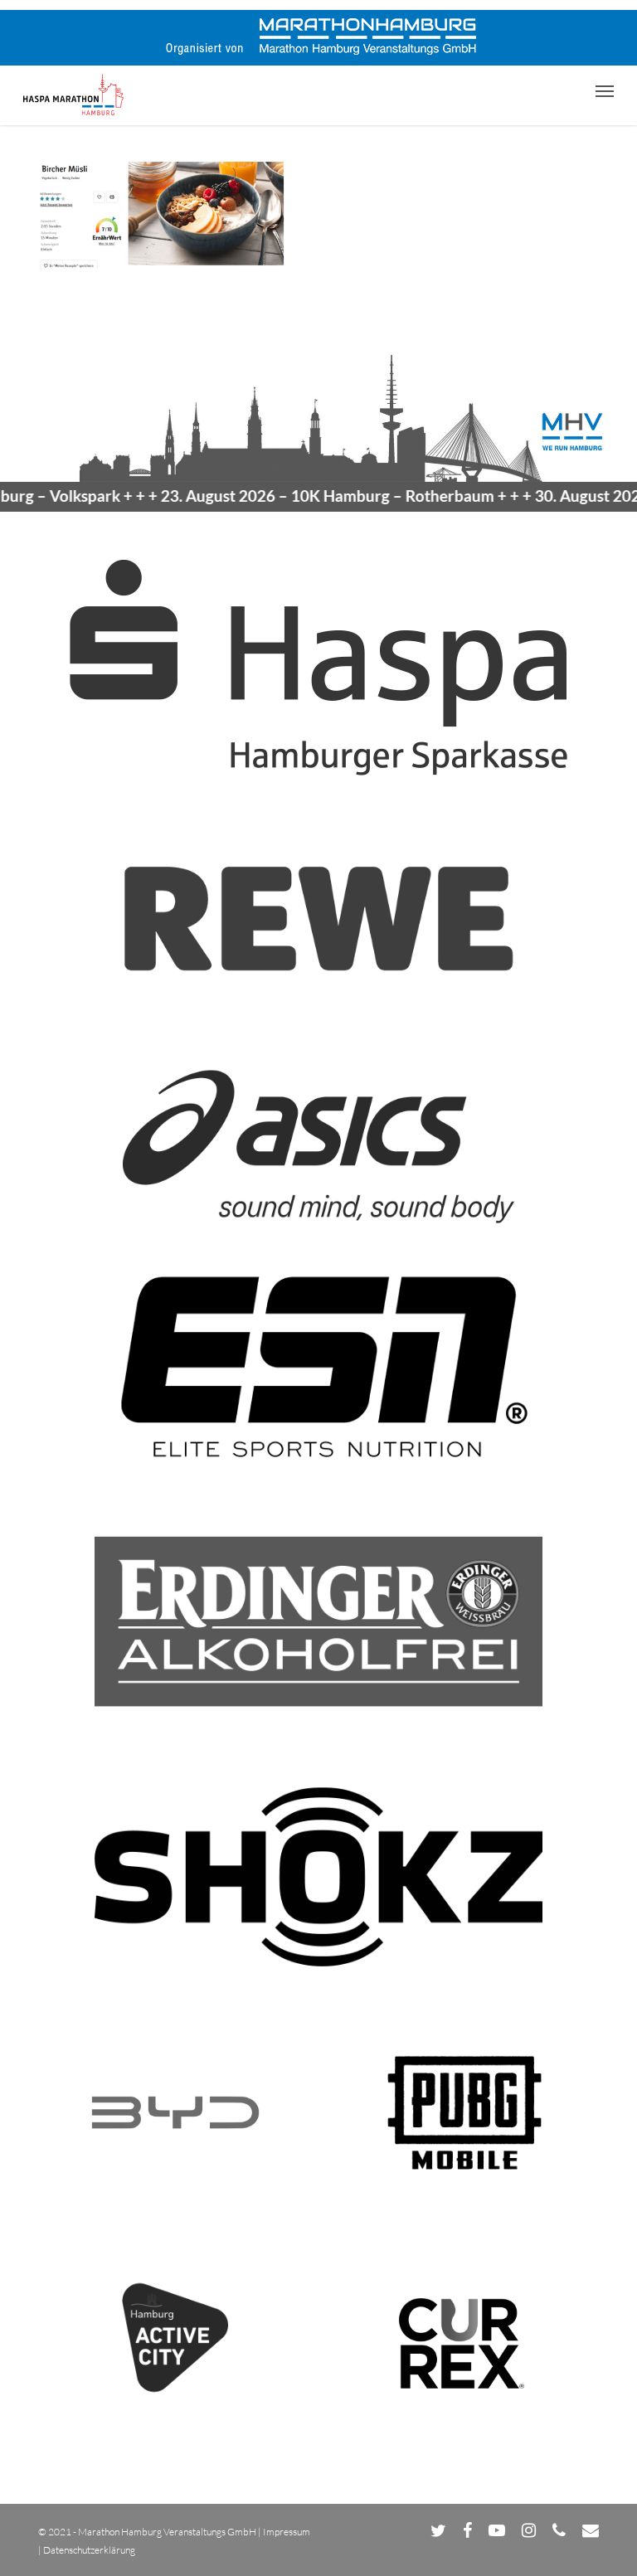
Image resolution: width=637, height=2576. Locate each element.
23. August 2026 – (298, 496)
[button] (605, 90)
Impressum (287, 2532)
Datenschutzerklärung (89, 2550)
